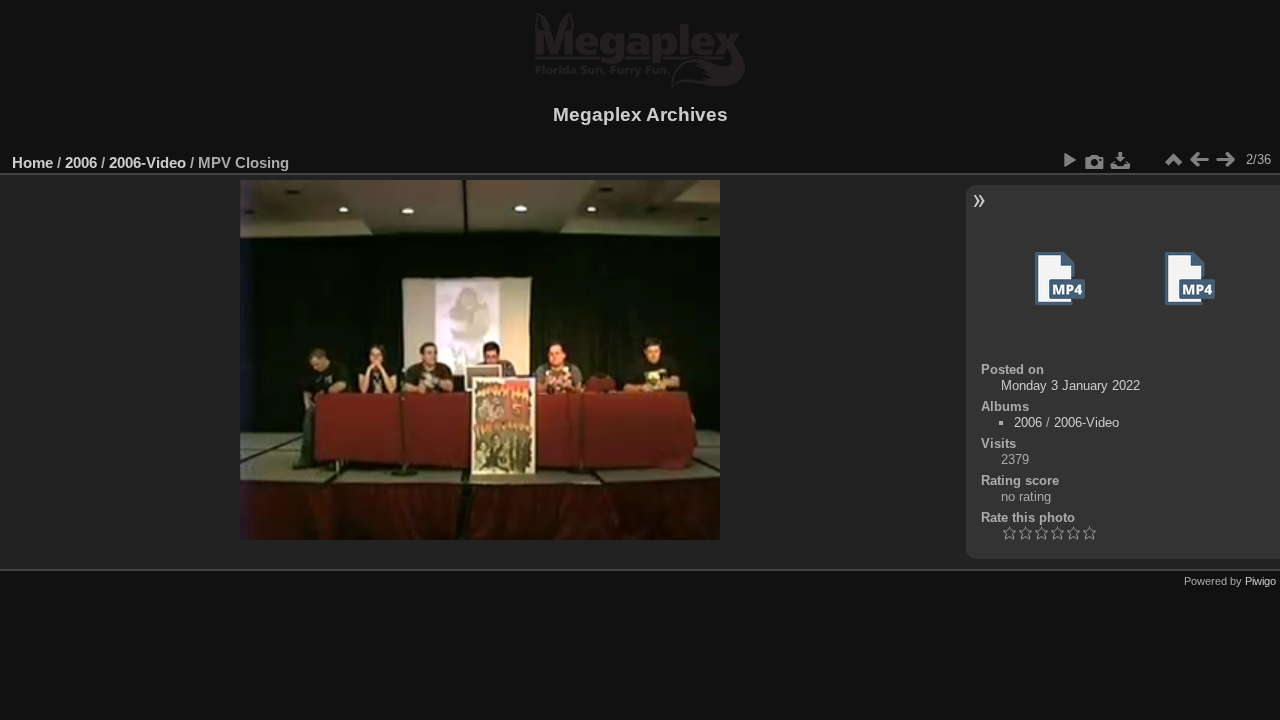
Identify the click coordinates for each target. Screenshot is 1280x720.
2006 (81, 162)
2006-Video (147, 162)
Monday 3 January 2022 (1070, 385)
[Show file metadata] (1095, 160)
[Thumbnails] (1173, 160)
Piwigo (1260, 581)
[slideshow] (1069, 160)
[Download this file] (1121, 160)
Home (32, 162)
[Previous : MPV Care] (1199, 160)
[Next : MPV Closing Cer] (1225, 160)
